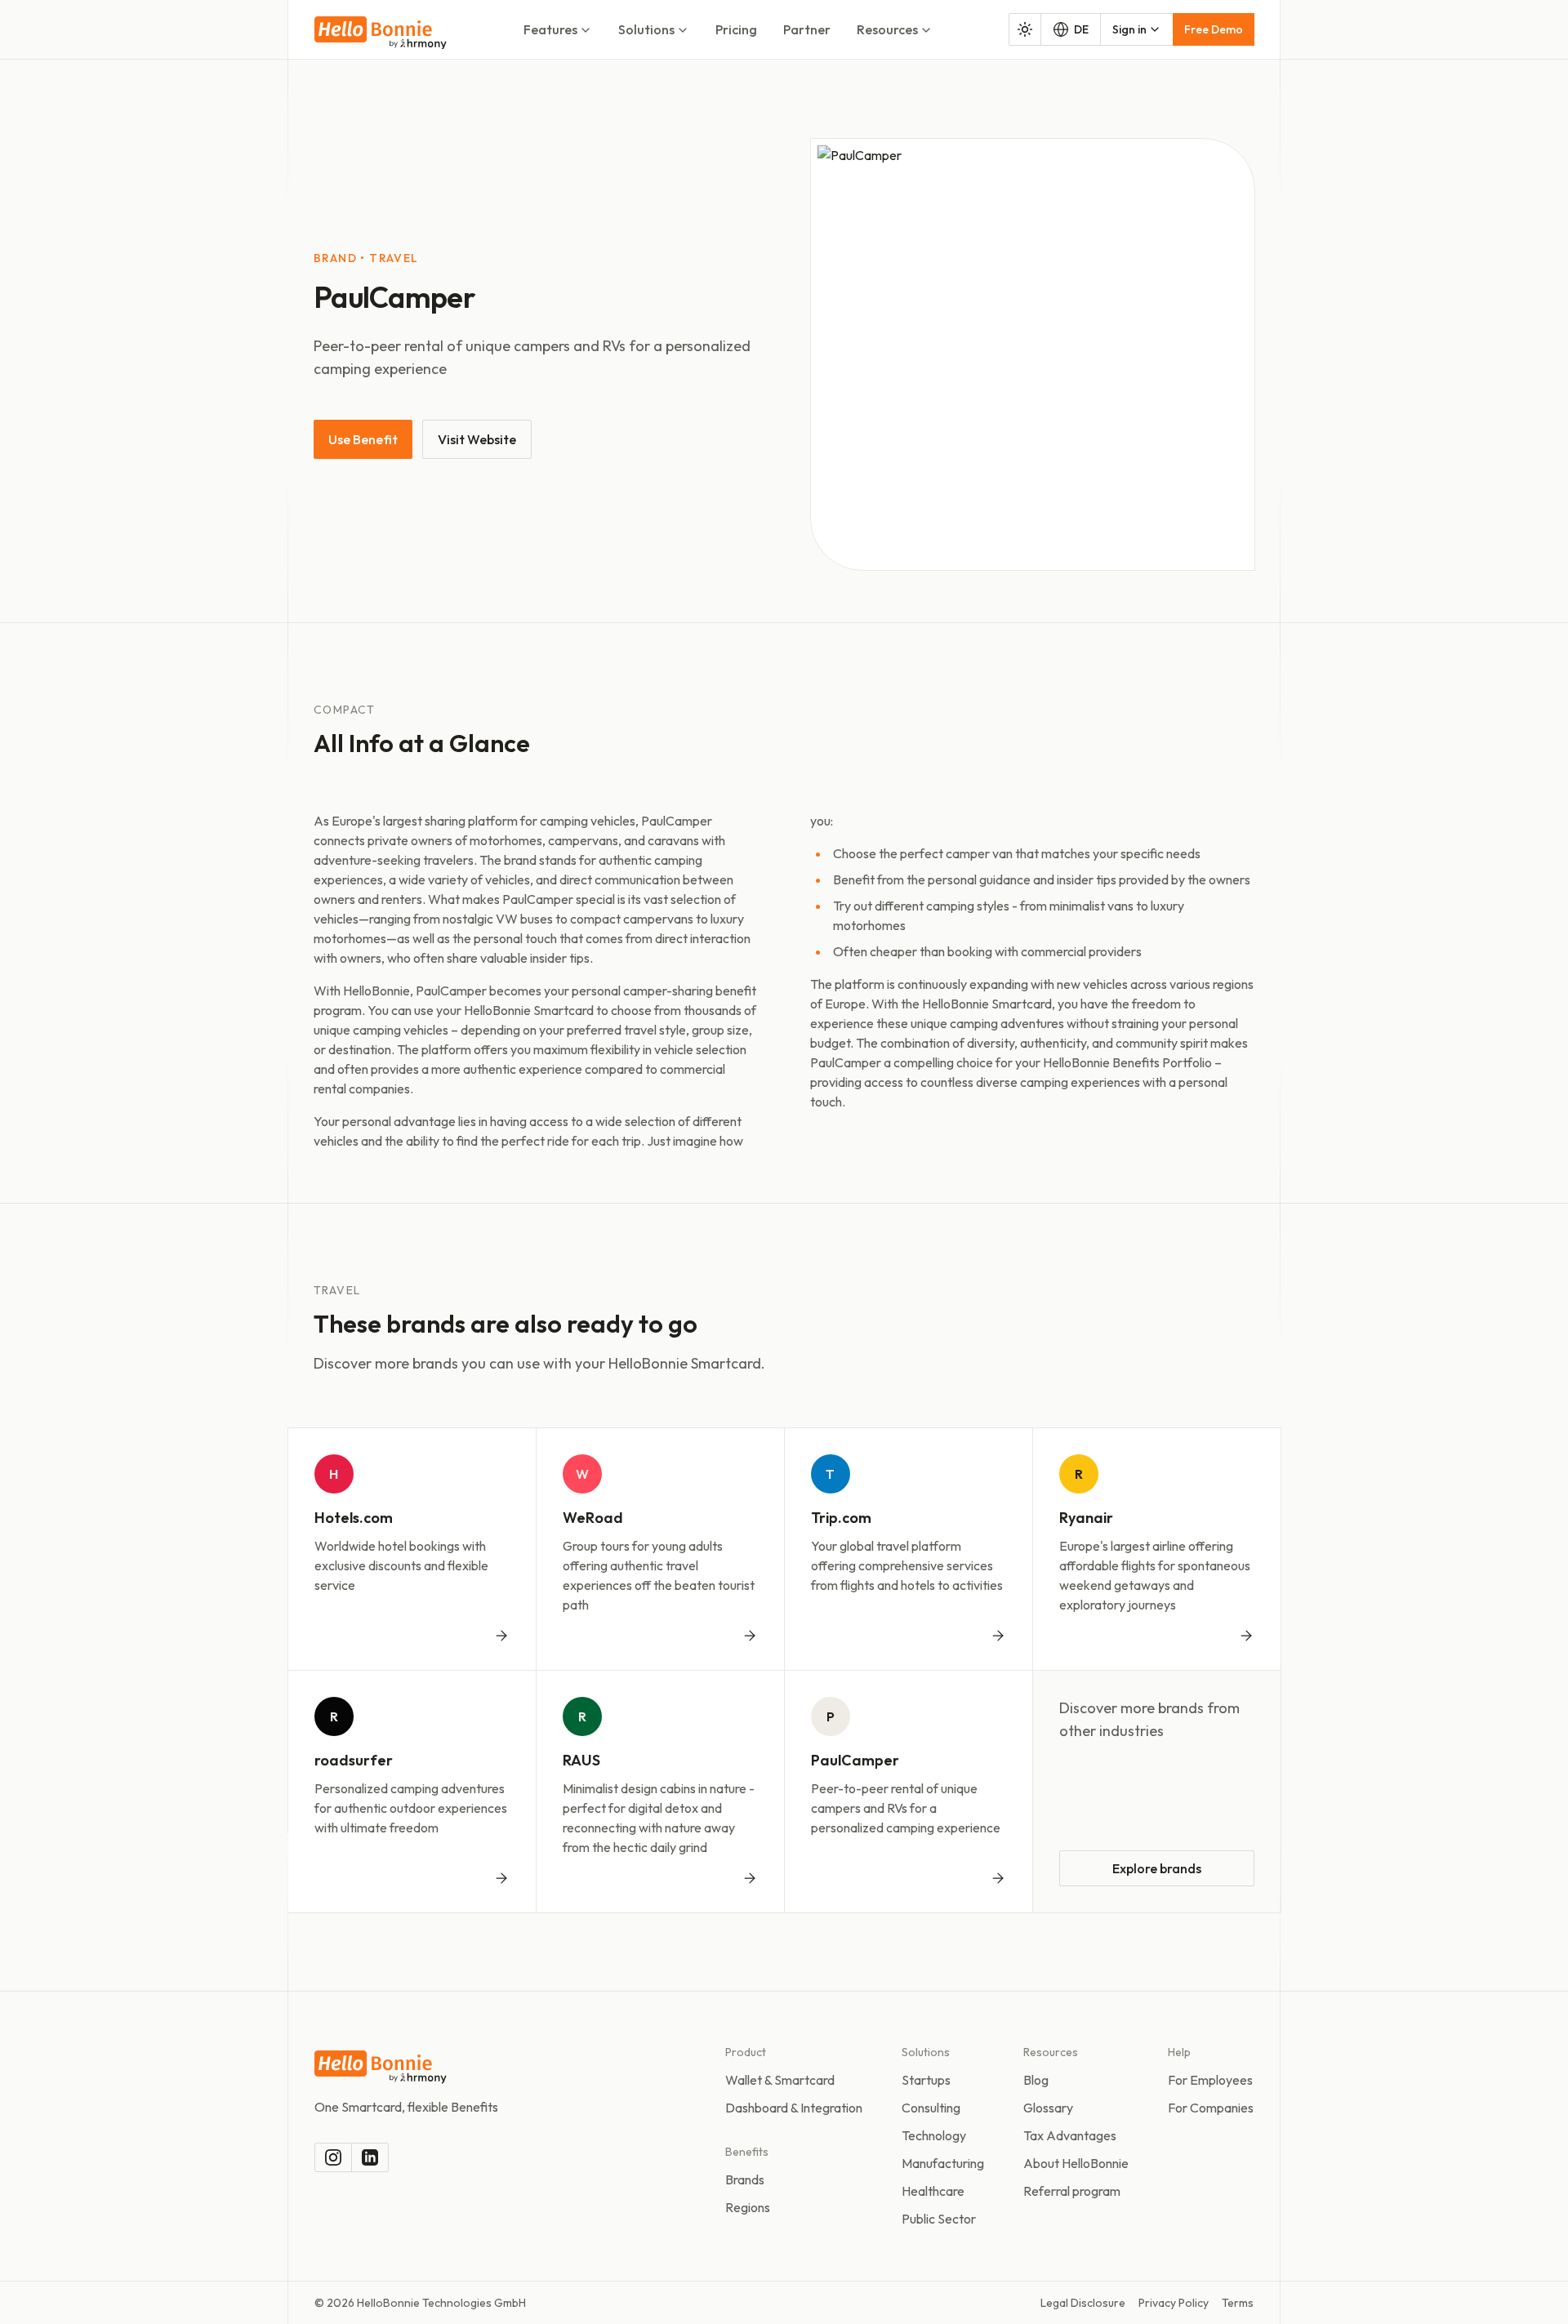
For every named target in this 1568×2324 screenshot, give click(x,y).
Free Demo (1214, 29)
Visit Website (477, 439)
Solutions (646, 29)
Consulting (931, 2108)
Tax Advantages (1070, 2135)
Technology (934, 2135)
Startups (926, 2080)
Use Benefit (363, 439)
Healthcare (933, 2191)
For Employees (1210, 2080)
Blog (1036, 2080)
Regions (748, 2207)
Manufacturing (943, 2163)
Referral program (1072, 2191)
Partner (807, 29)
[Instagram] (333, 2157)
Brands (745, 2179)
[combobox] (1137, 29)
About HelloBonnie (1076, 2163)
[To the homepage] (381, 33)
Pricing (736, 29)
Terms (1238, 2303)
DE (1081, 29)
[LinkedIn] (370, 2157)
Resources (887, 29)
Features (550, 29)
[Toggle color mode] (1025, 29)
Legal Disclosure (1083, 2303)
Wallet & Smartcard (780, 2080)
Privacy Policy (1174, 2303)
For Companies (1211, 2108)
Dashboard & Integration (794, 2108)
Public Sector (939, 2219)
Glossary (1048, 2108)
